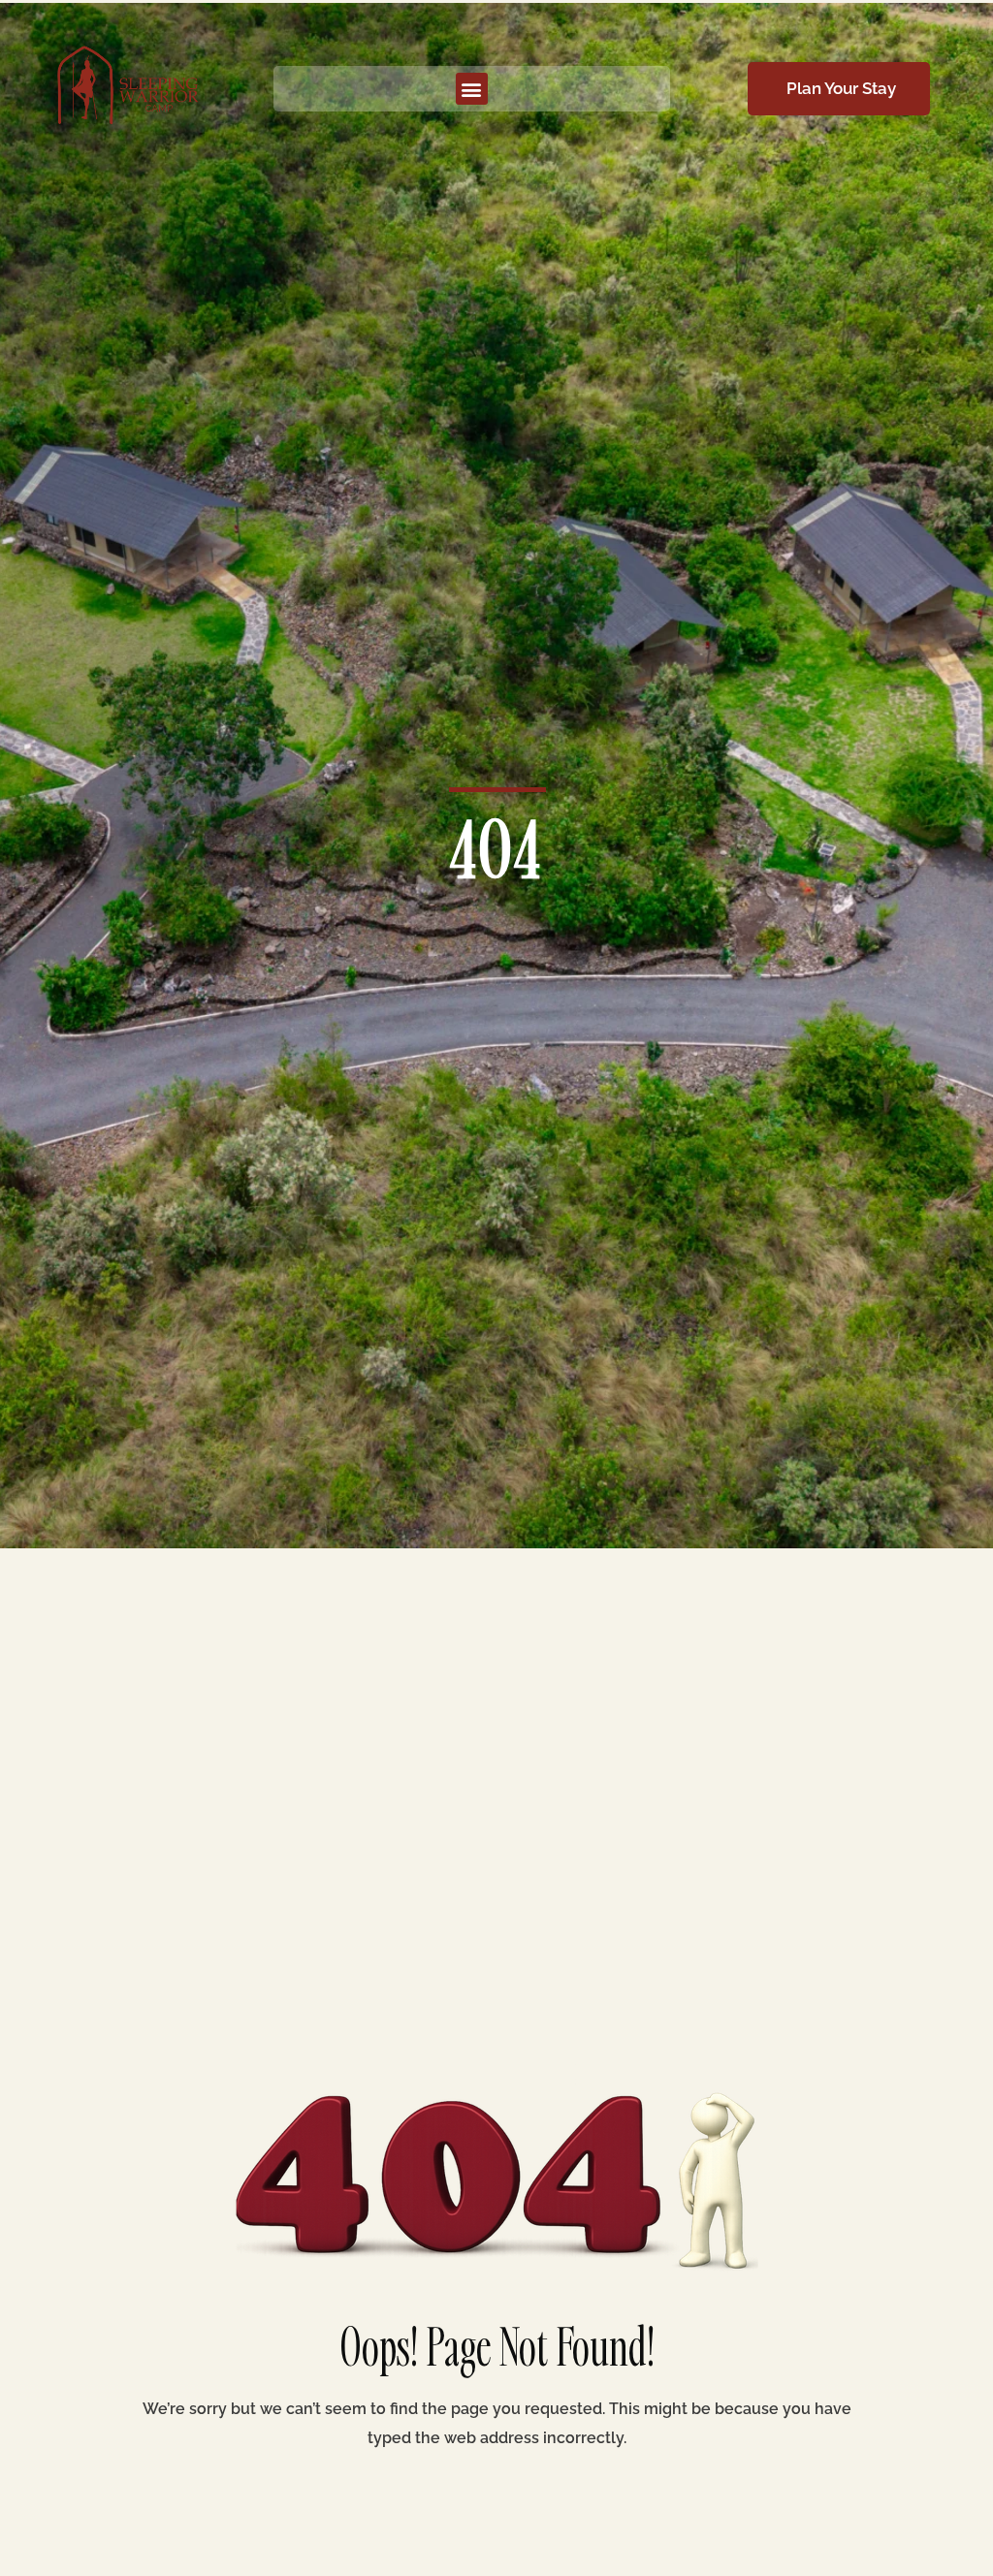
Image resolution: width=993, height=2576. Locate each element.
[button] (472, 89)
